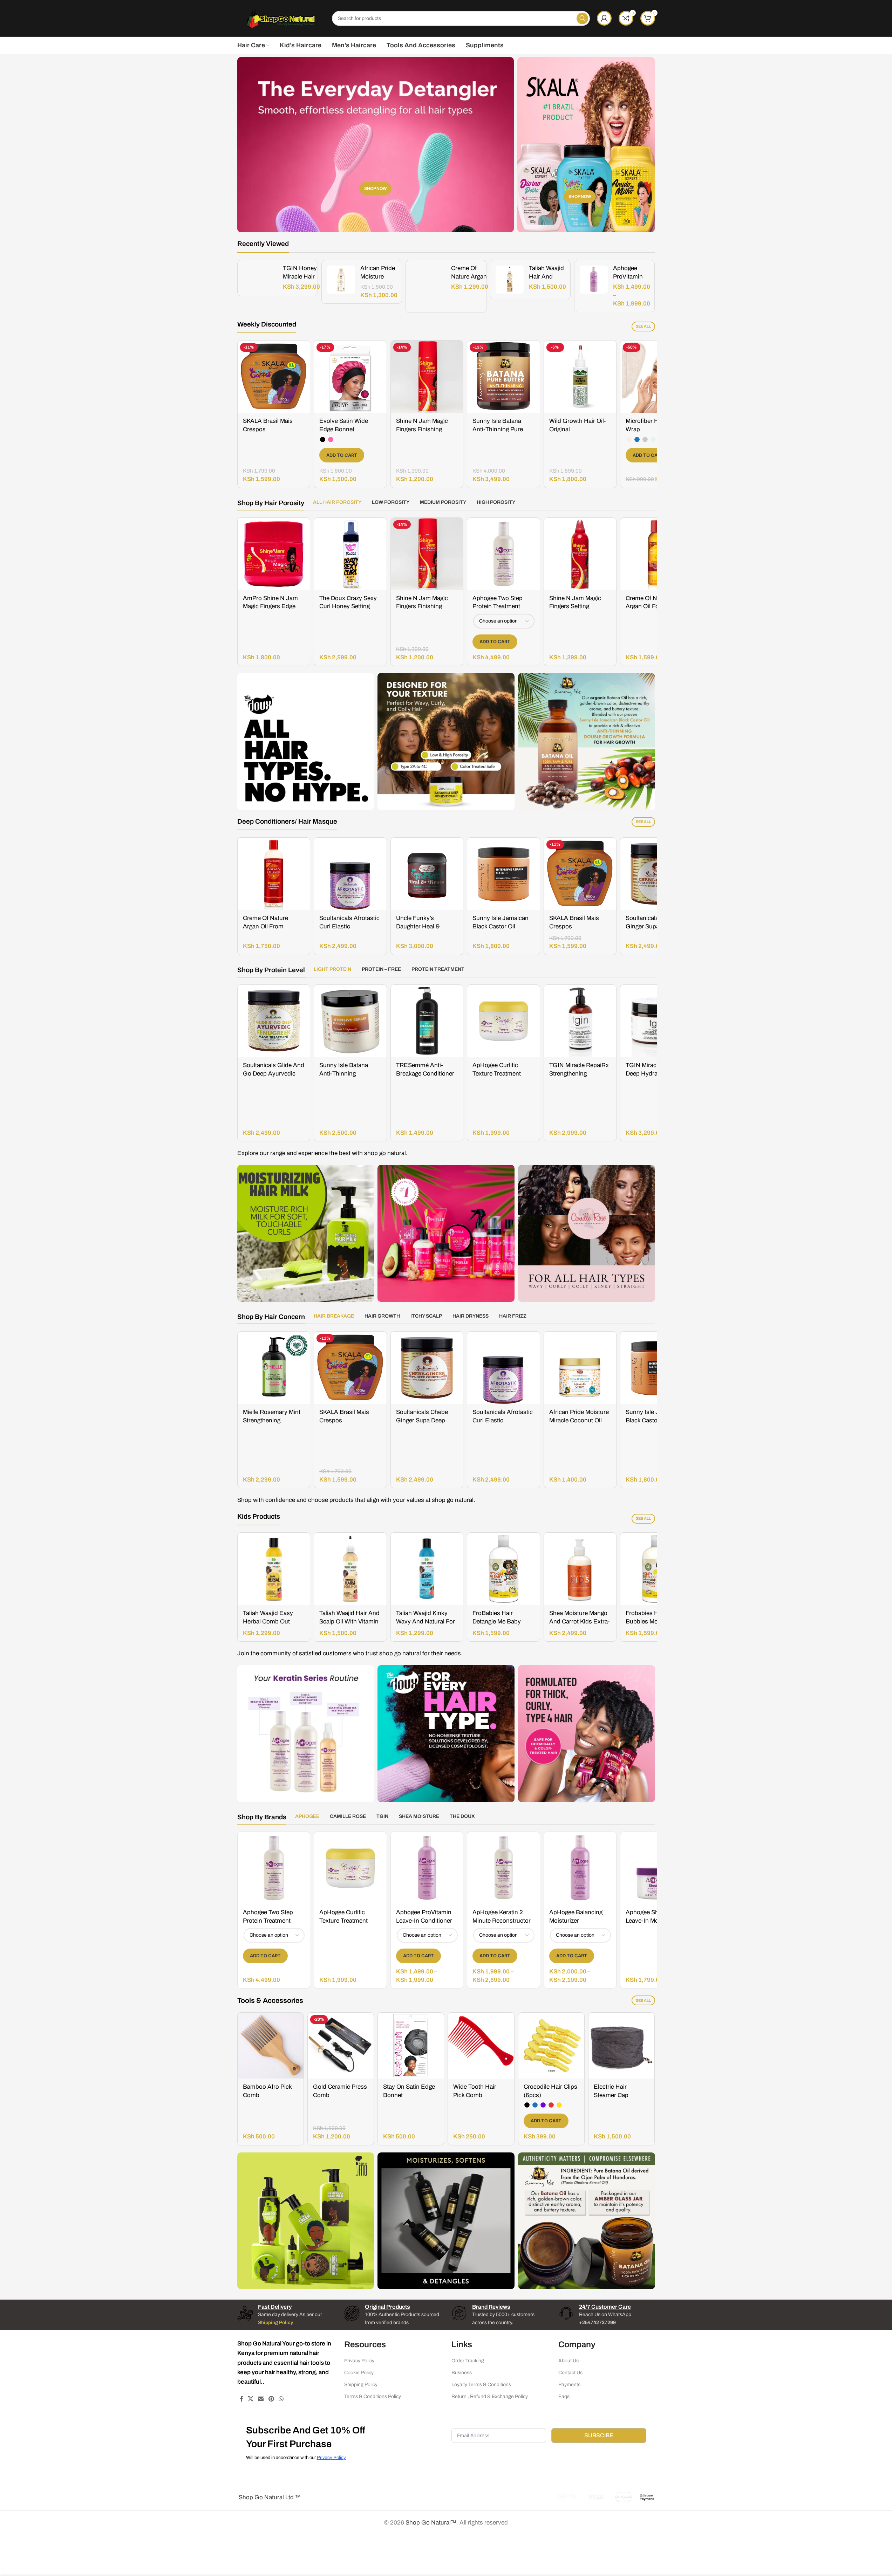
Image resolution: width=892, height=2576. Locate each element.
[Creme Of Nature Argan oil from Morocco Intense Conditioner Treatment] (274, 874)
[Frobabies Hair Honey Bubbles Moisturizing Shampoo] (657, 1569)
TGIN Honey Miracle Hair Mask (300, 277)
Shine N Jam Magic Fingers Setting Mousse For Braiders (577, 607)
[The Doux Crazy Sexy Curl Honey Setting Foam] (350, 554)
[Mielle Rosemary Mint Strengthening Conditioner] (274, 1368)
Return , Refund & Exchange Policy (490, 2397)
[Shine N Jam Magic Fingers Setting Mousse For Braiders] (580, 554)
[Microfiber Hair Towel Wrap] (657, 377)
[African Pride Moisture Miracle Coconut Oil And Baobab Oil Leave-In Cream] (580, 1368)
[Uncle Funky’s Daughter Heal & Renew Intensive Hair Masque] (427, 874)
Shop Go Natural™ (431, 2523)
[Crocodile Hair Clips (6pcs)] (551, 2046)
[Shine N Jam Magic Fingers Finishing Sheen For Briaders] (427, 377)
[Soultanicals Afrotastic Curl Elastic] (350, 874)
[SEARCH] (582, 18)
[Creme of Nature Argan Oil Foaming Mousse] (428, 286)
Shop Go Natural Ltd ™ (269, 2497)
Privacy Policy (359, 2361)
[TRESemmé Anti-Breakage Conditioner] (427, 1021)
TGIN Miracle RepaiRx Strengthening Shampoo (579, 1074)
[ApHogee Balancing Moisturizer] (580, 1868)
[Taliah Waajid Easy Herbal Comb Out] (274, 1569)
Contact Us (570, 2373)
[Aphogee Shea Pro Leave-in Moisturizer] (657, 1868)
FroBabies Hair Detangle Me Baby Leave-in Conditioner (501, 1622)
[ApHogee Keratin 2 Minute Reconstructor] (503, 1868)
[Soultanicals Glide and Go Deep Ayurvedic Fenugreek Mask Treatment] (274, 1021)
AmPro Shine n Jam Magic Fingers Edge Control (270, 607)
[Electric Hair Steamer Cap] (621, 2046)
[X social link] (251, 2399)
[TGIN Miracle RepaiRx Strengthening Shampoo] (580, 1021)
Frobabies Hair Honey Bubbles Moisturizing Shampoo (655, 1622)
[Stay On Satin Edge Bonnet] (411, 2046)
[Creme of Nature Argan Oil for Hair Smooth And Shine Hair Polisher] (657, 554)
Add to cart (342, 455)
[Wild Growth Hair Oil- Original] (580, 377)
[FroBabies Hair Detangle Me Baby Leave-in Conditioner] (503, 1569)
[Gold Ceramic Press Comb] (341, 2046)
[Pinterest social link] (271, 2399)
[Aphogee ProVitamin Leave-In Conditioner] (594, 280)
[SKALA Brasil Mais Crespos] (274, 377)
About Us (568, 2361)
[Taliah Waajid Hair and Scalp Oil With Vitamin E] (510, 280)
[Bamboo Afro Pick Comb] (271, 2046)
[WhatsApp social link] (281, 2399)
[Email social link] (261, 2399)
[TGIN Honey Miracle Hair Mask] (260, 278)
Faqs (564, 2397)
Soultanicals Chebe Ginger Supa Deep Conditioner (652, 926)
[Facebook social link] (241, 2399)
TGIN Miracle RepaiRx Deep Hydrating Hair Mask (655, 1074)
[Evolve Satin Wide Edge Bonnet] (350, 377)
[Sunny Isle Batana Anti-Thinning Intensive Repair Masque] (350, 1021)
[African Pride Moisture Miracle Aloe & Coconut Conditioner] (341, 280)
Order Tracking (468, 2361)
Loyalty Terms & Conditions (481, 2385)
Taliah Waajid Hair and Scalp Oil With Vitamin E (349, 1622)
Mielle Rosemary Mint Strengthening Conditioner (272, 1420)
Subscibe (599, 2435)
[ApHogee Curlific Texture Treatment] (503, 1021)
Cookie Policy (359, 2373)
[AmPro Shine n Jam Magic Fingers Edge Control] (274, 554)
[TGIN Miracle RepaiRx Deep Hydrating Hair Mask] (657, 1021)
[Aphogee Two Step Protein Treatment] (503, 554)
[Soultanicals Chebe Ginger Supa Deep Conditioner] (657, 874)
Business (462, 2373)
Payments (569, 2385)
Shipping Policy (361, 2385)
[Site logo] (281, 18)
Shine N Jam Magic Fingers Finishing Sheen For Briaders (422, 429)
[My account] (604, 18)
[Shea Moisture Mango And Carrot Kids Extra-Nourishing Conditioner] (580, 1569)
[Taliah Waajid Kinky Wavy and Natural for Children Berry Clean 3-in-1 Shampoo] (427, 1569)
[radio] (323, 439)
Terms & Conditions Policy (373, 2397)
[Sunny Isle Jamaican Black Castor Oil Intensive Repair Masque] (503, 874)
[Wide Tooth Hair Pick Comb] (481, 2046)
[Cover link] (586, 145)
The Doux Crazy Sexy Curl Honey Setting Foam (348, 607)
